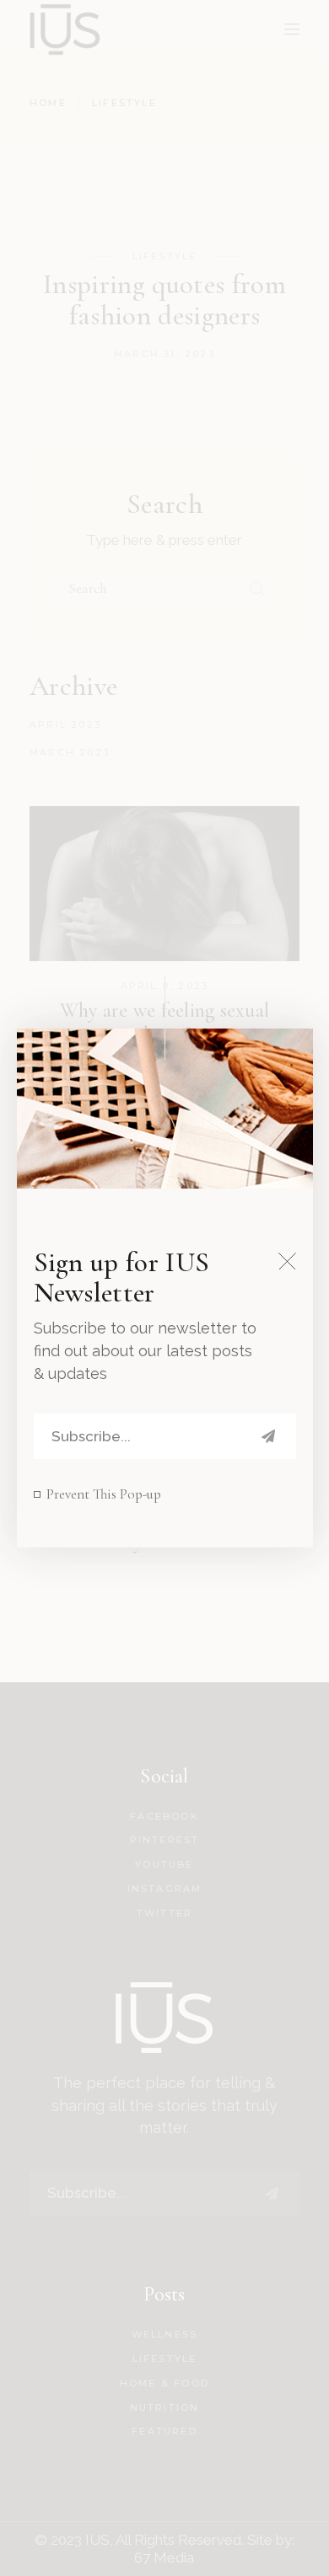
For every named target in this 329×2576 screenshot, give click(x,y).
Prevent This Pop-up (104, 1494)
